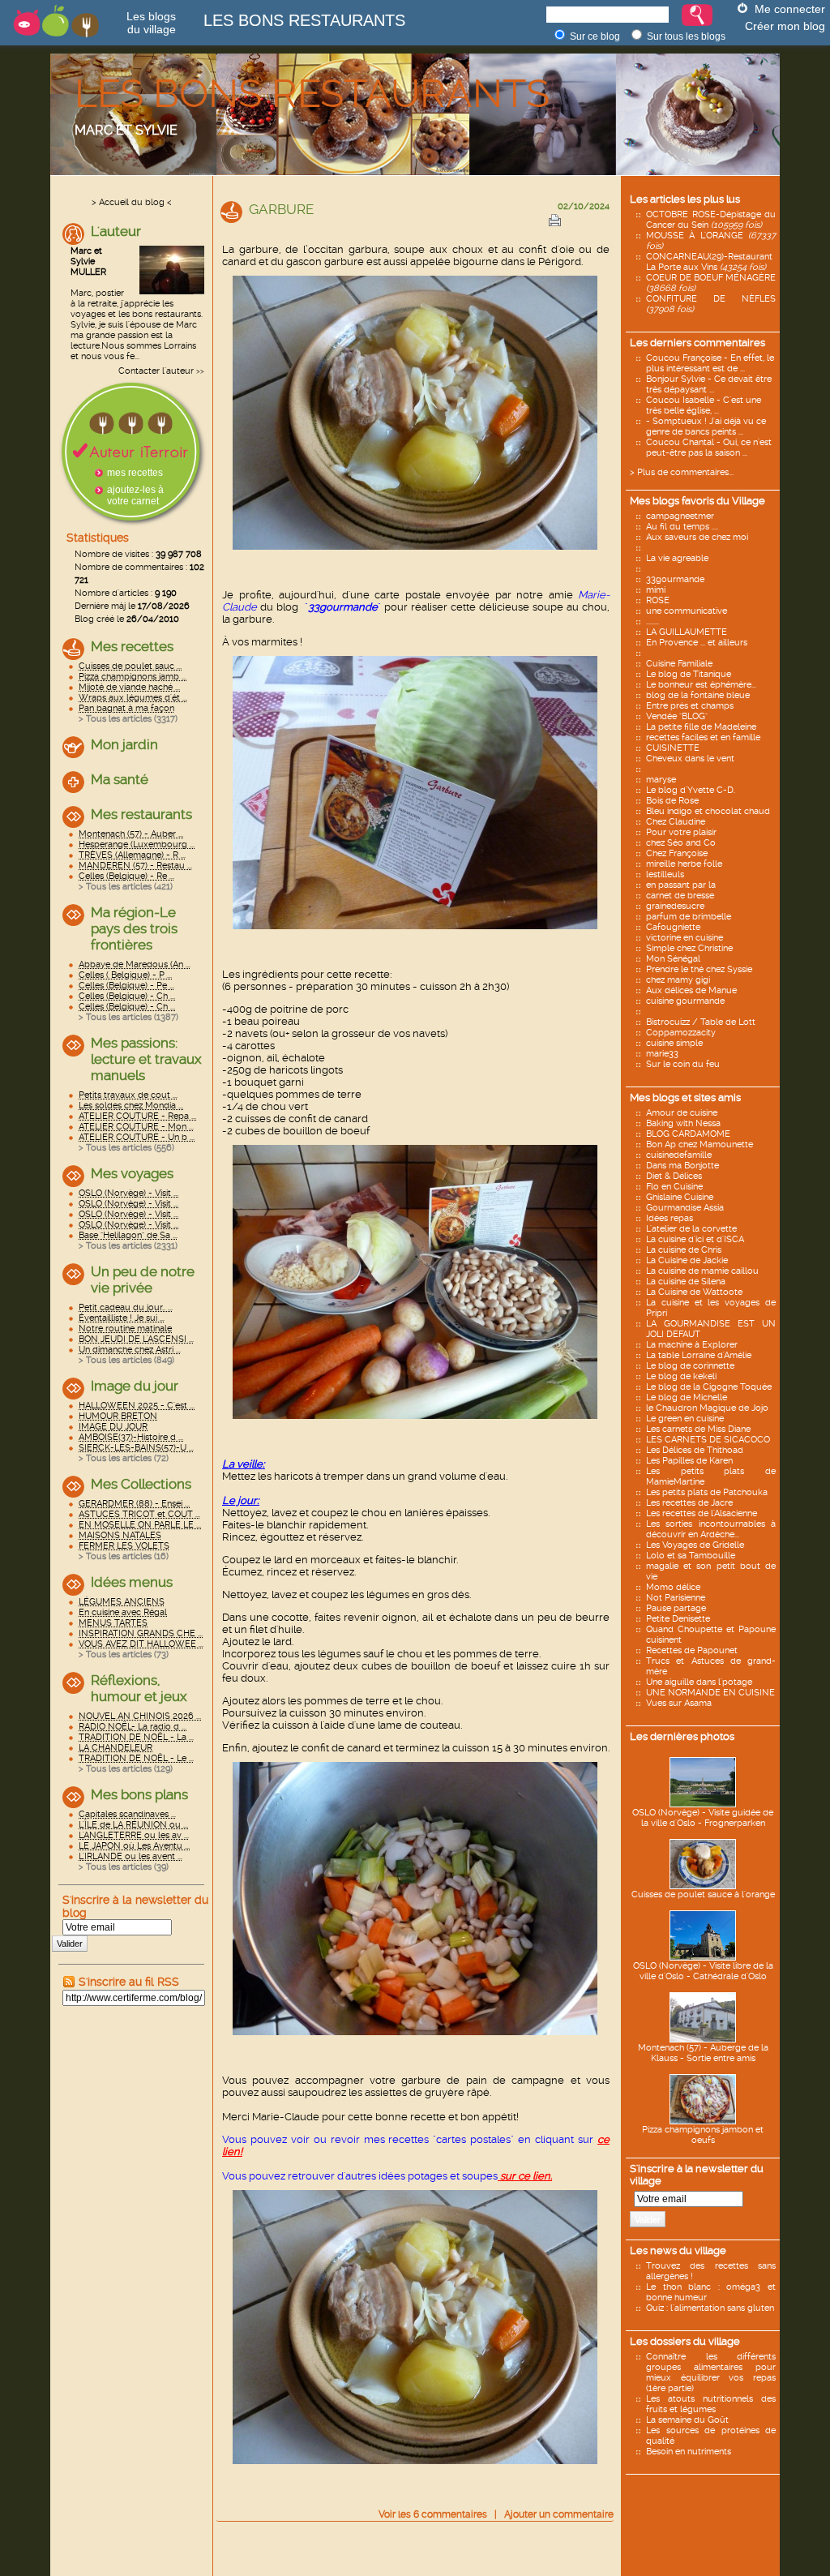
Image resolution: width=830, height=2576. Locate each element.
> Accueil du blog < (132, 202)
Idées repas (670, 1218)
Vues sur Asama (679, 1703)
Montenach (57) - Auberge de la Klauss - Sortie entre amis (703, 2053)
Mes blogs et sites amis (685, 1097)
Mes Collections (141, 1484)
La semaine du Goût (687, 2420)
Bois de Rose (672, 801)
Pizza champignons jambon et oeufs (703, 2135)
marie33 (662, 1054)
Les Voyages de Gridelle (695, 1545)
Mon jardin (124, 744)
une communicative (687, 611)
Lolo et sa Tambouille (691, 1556)
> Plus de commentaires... (682, 472)
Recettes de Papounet (692, 1650)
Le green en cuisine (685, 1419)
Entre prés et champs (690, 706)
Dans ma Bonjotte (682, 1166)
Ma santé (120, 779)
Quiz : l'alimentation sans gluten (710, 2308)
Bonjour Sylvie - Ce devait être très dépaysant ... (709, 384)
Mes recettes (132, 646)
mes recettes (135, 473)
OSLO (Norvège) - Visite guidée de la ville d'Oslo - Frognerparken (703, 1818)
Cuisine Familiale (679, 664)
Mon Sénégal (673, 959)
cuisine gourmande (685, 1001)
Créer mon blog (785, 26)
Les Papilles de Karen (689, 1461)
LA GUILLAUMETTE (687, 632)
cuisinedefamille (679, 1155)
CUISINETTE (673, 748)
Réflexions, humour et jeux (139, 1688)
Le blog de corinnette (690, 1366)
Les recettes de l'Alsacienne (702, 1513)
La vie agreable (677, 558)
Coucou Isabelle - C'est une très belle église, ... (704, 405)
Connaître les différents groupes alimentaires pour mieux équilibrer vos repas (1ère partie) (711, 2372)
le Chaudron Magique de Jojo (707, 1408)
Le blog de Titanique (689, 674)
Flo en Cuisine (674, 1187)
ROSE (658, 600)
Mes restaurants (141, 814)
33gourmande (675, 579)
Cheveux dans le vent (690, 759)
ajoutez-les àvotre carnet (135, 495)
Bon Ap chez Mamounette (700, 1144)
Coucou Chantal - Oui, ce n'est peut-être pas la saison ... (709, 448)
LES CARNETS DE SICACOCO (708, 1440)
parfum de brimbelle (689, 917)
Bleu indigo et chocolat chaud (708, 811)
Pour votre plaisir (681, 832)
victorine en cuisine (685, 938)
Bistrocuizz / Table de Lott (701, 1022)
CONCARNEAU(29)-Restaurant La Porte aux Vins (709, 262)
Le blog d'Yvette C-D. (691, 790)
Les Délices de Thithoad (695, 1450)
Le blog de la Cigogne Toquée (709, 1387)
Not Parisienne (676, 1598)
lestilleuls (665, 874)
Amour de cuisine (682, 1113)
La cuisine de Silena (686, 1282)
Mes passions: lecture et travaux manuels (146, 1059)
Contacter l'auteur (156, 371)
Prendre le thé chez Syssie (699, 969)
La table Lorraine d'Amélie (699, 1355)
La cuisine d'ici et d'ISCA (695, 1239)
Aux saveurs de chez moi (697, 537)
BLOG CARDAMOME (688, 1134)
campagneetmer (680, 516)
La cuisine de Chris (684, 1250)
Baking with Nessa (683, 1123)
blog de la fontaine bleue (698, 695)
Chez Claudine (676, 822)
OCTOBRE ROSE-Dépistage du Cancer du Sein (711, 220)
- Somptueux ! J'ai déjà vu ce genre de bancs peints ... (706, 426)
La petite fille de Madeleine (701, 727)
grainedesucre (675, 906)
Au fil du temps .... (682, 527)
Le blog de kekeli (681, 1376)
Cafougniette (673, 927)
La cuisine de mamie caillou (702, 1271)
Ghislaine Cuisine (680, 1197)
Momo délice (673, 1587)
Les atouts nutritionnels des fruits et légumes (711, 2404)
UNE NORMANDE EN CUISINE (710, 1693)
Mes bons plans (139, 1794)
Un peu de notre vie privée (143, 1279)
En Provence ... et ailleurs (697, 643)
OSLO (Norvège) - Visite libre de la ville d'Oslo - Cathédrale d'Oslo (703, 1971)
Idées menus (132, 1582)
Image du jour (135, 1386)
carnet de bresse (680, 896)
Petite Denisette (678, 1619)
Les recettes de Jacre (689, 1503)
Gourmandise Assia (685, 1208)
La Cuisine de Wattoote (694, 1292)
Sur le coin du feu (683, 1064)
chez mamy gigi (678, 980)
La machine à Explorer (692, 1345)
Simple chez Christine (689, 948)
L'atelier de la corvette (691, 1229)
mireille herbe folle (684, 864)
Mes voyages (132, 1173)
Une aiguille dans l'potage (699, 1682)
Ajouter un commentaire (559, 2514)
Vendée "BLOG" (677, 716)
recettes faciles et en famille (703, 737)
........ (652, 621)
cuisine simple (674, 1043)
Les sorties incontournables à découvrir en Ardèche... (711, 1529)
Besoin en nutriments (689, 2452)
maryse (661, 780)
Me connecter (790, 9)
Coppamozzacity (681, 1033)
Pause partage (676, 1608)
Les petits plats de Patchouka (707, 1492)
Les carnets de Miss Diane (698, 1429)
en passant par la (681, 885)
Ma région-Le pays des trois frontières (134, 928)
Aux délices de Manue (691, 990)
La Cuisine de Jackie (687, 1260)
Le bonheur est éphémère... (701, 685)
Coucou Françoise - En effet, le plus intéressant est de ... (710, 363)
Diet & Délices (674, 1176)
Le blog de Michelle (687, 1397)
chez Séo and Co (681, 843)
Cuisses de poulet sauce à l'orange (703, 1894)
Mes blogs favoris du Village (697, 501)
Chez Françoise (677, 853)
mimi (656, 590)
